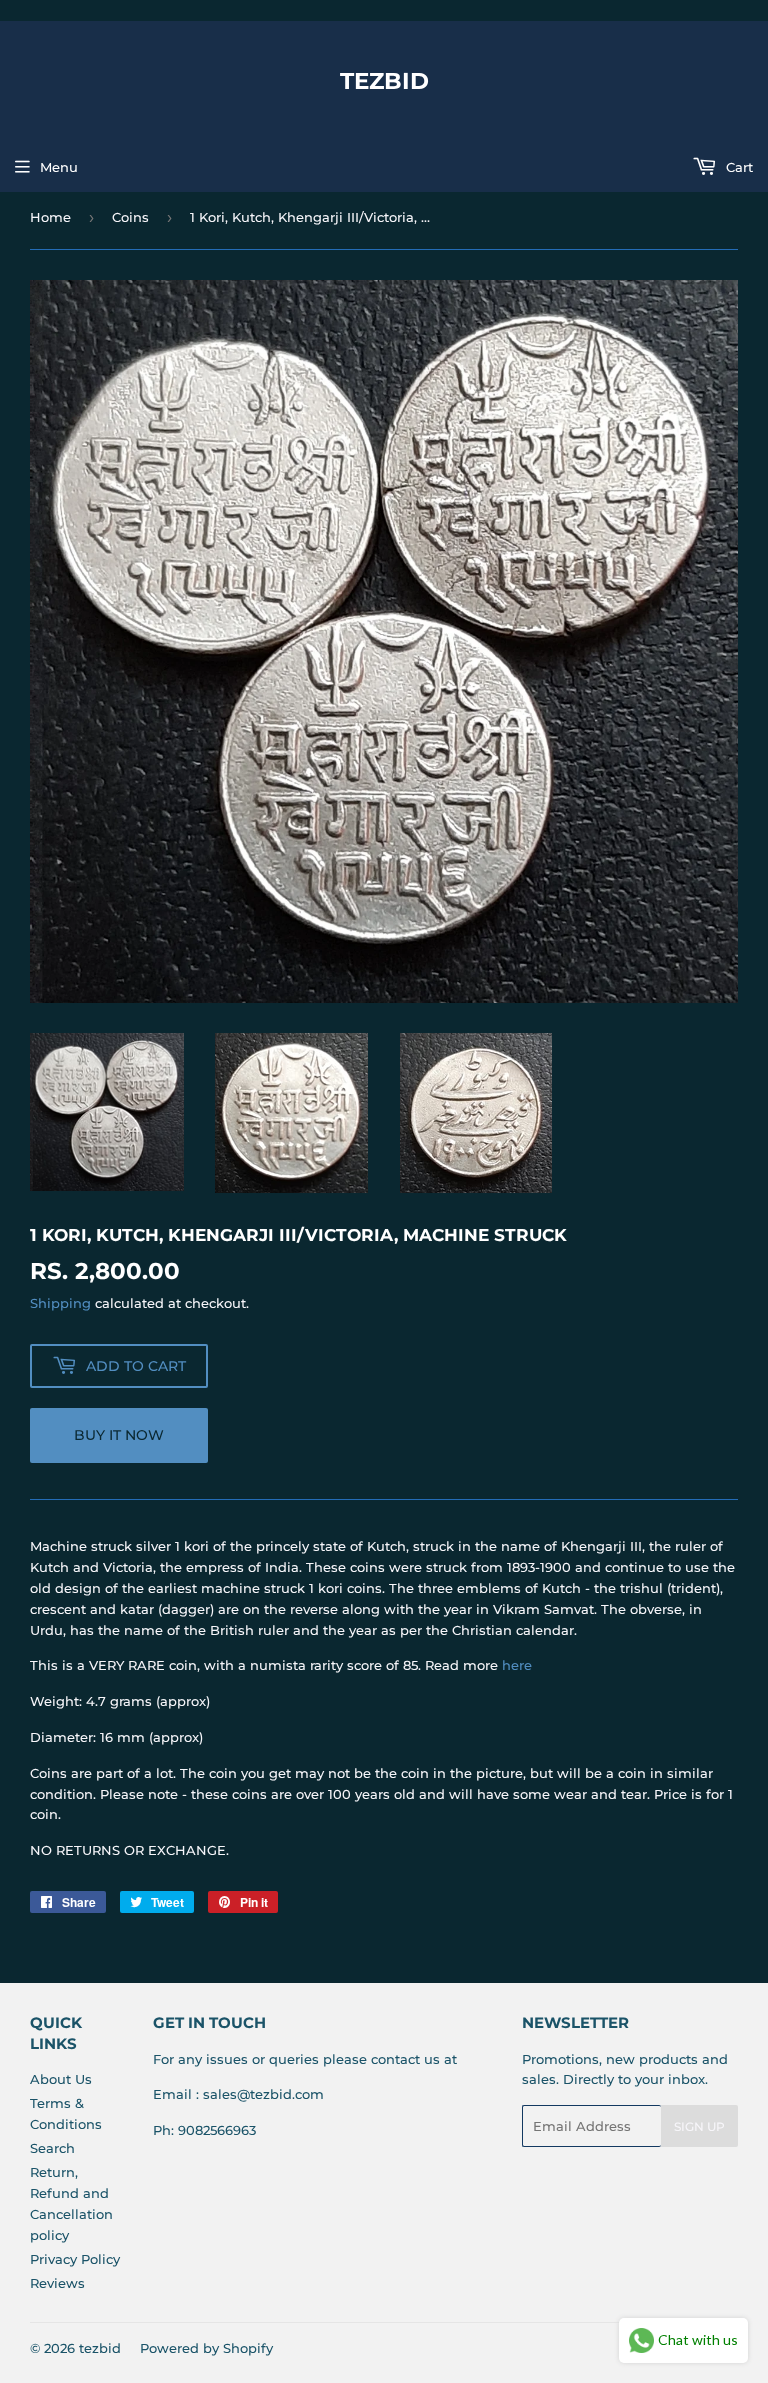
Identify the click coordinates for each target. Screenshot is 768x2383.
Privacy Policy (75, 2259)
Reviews (57, 2283)
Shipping (60, 1303)
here (517, 1665)
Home (50, 217)
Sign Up (699, 2126)
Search (52, 2148)
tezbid (384, 81)
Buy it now (119, 1435)
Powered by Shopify (206, 2348)
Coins (130, 217)
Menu (59, 167)
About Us (61, 2079)
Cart (737, 167)
